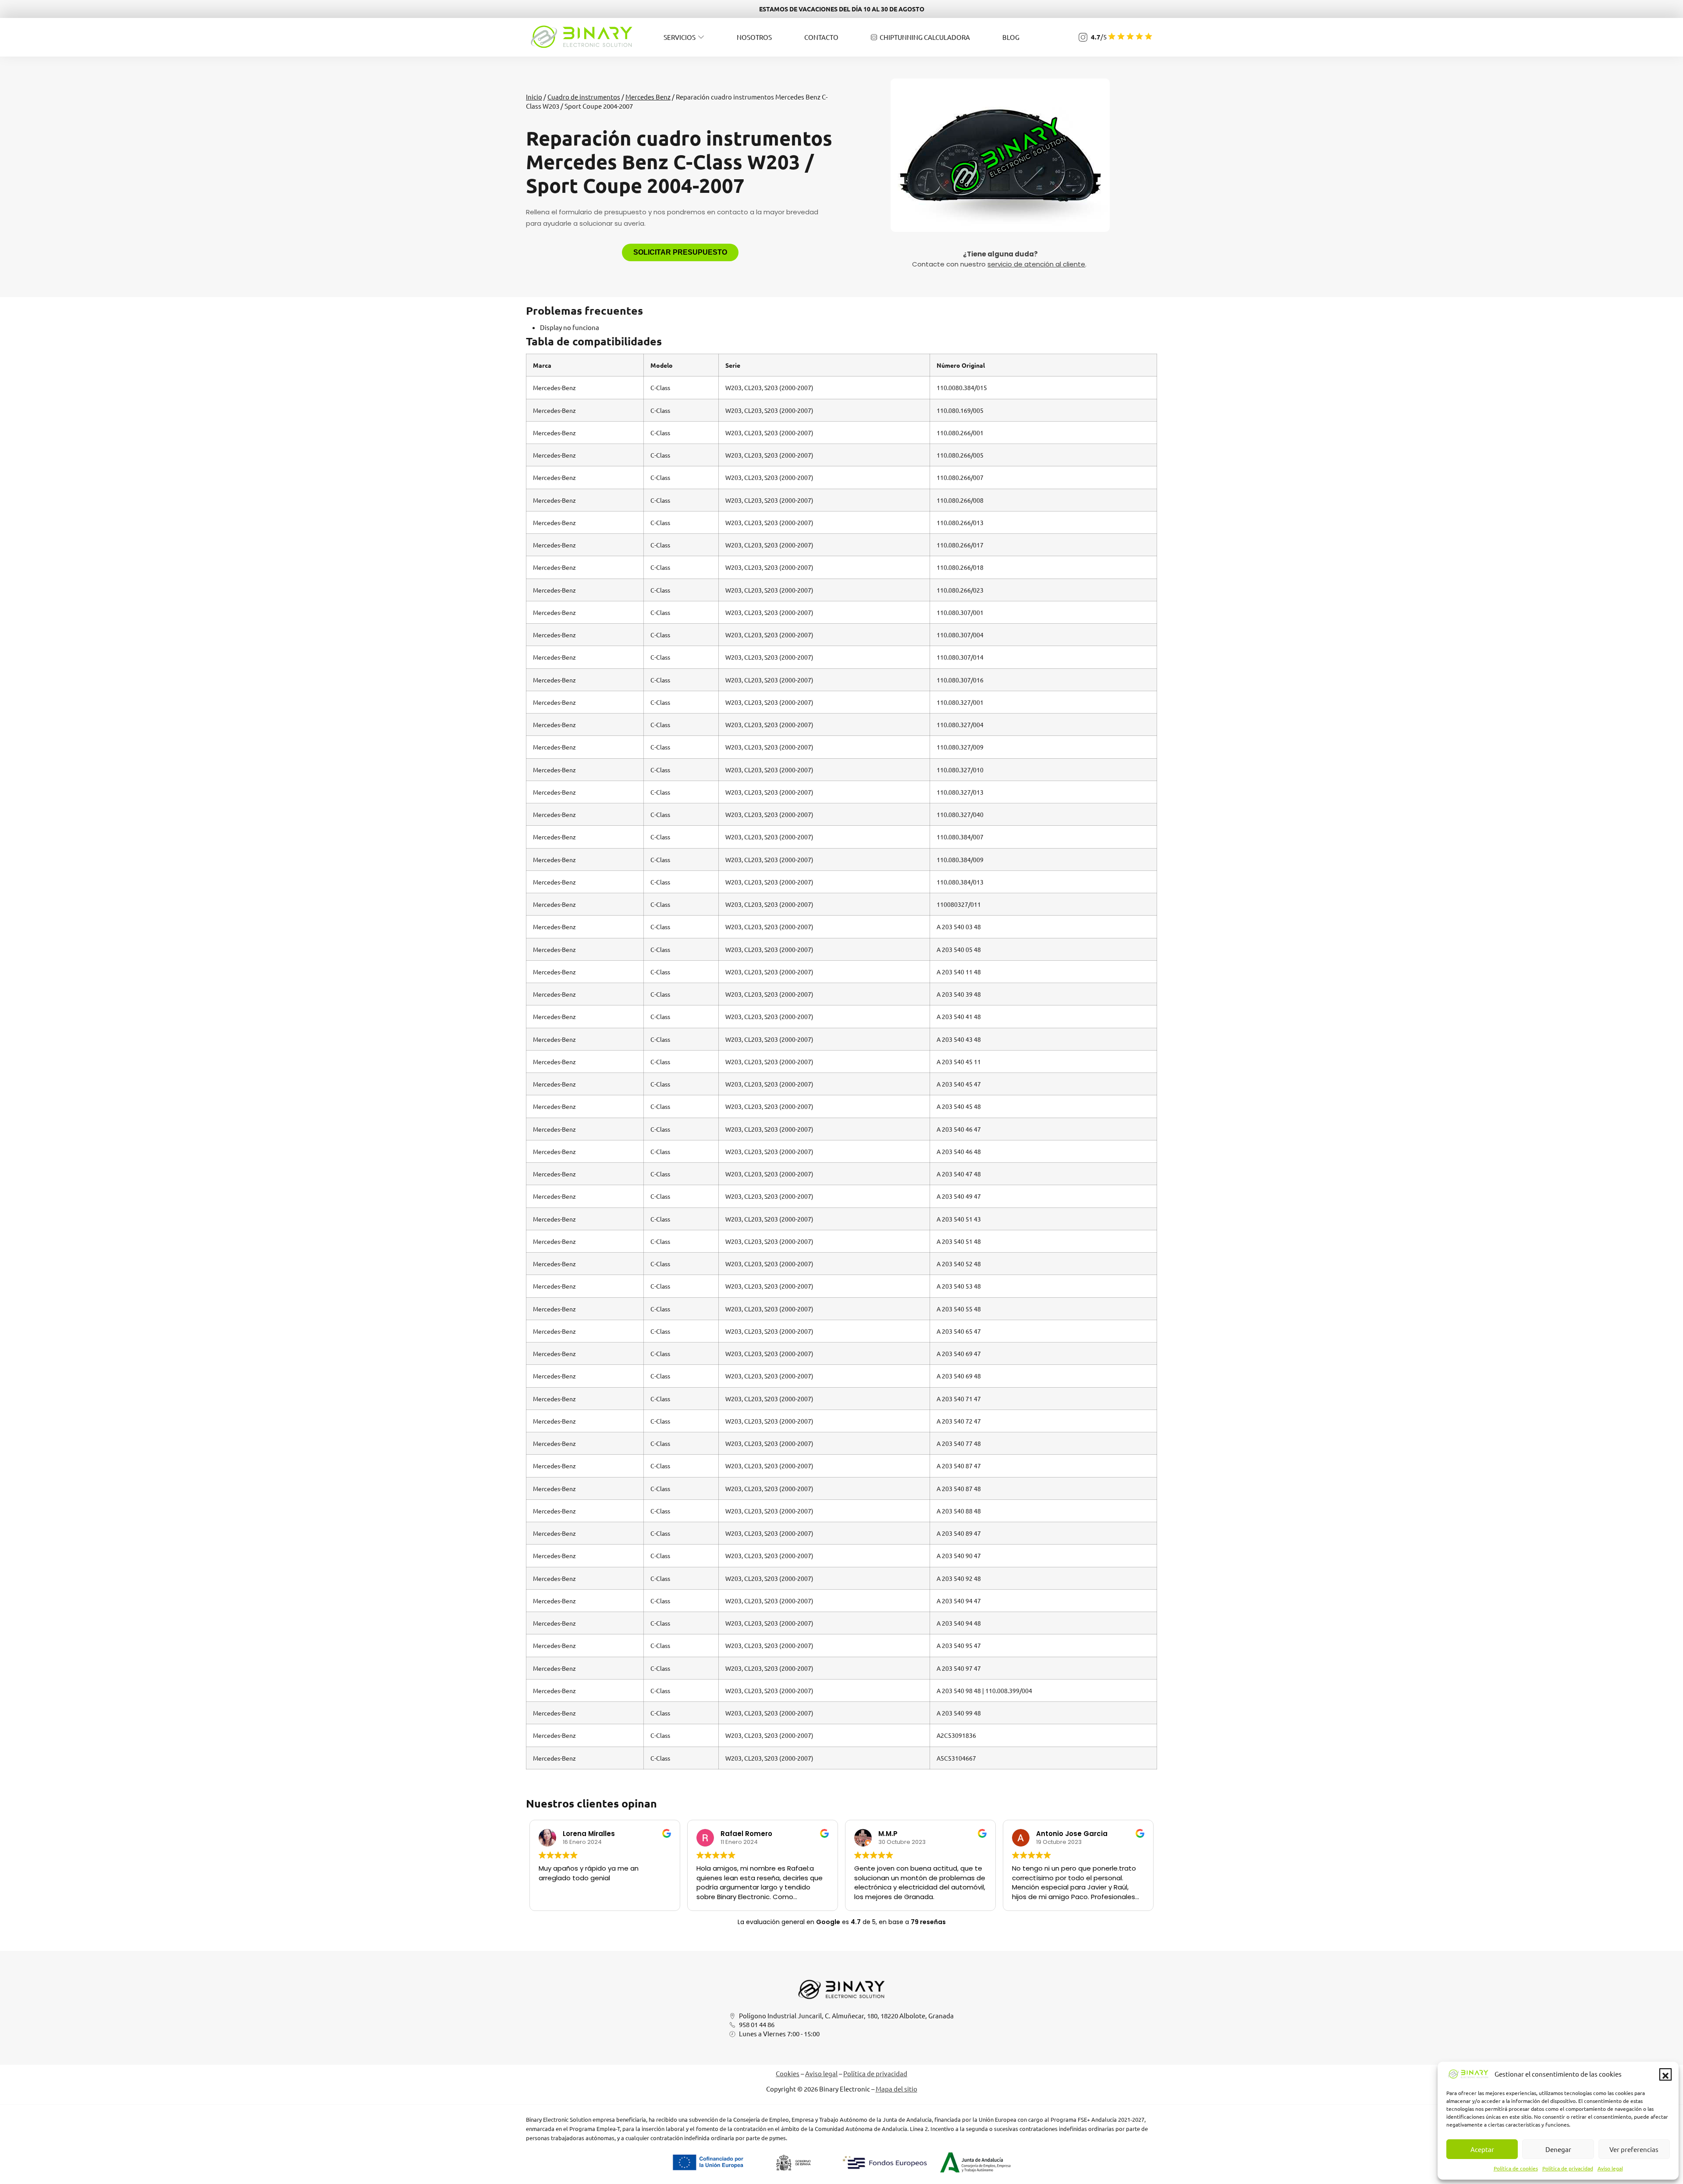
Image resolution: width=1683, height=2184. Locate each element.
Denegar (1558, 2149)
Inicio (534, 97)
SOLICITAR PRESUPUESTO (680, 252)
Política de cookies (1516, 2168)
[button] (1665, 2074)
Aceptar (1482, 2149)
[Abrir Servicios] (701, 37)
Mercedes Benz (648, 97)
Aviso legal (1610, 2168)
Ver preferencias (1634, 2149)
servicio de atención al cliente (1036, 264)
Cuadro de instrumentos (584, 97)
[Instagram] (1083, 37)
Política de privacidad (1568, 2168)
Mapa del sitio (897, 2089)
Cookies (788, 2073)
